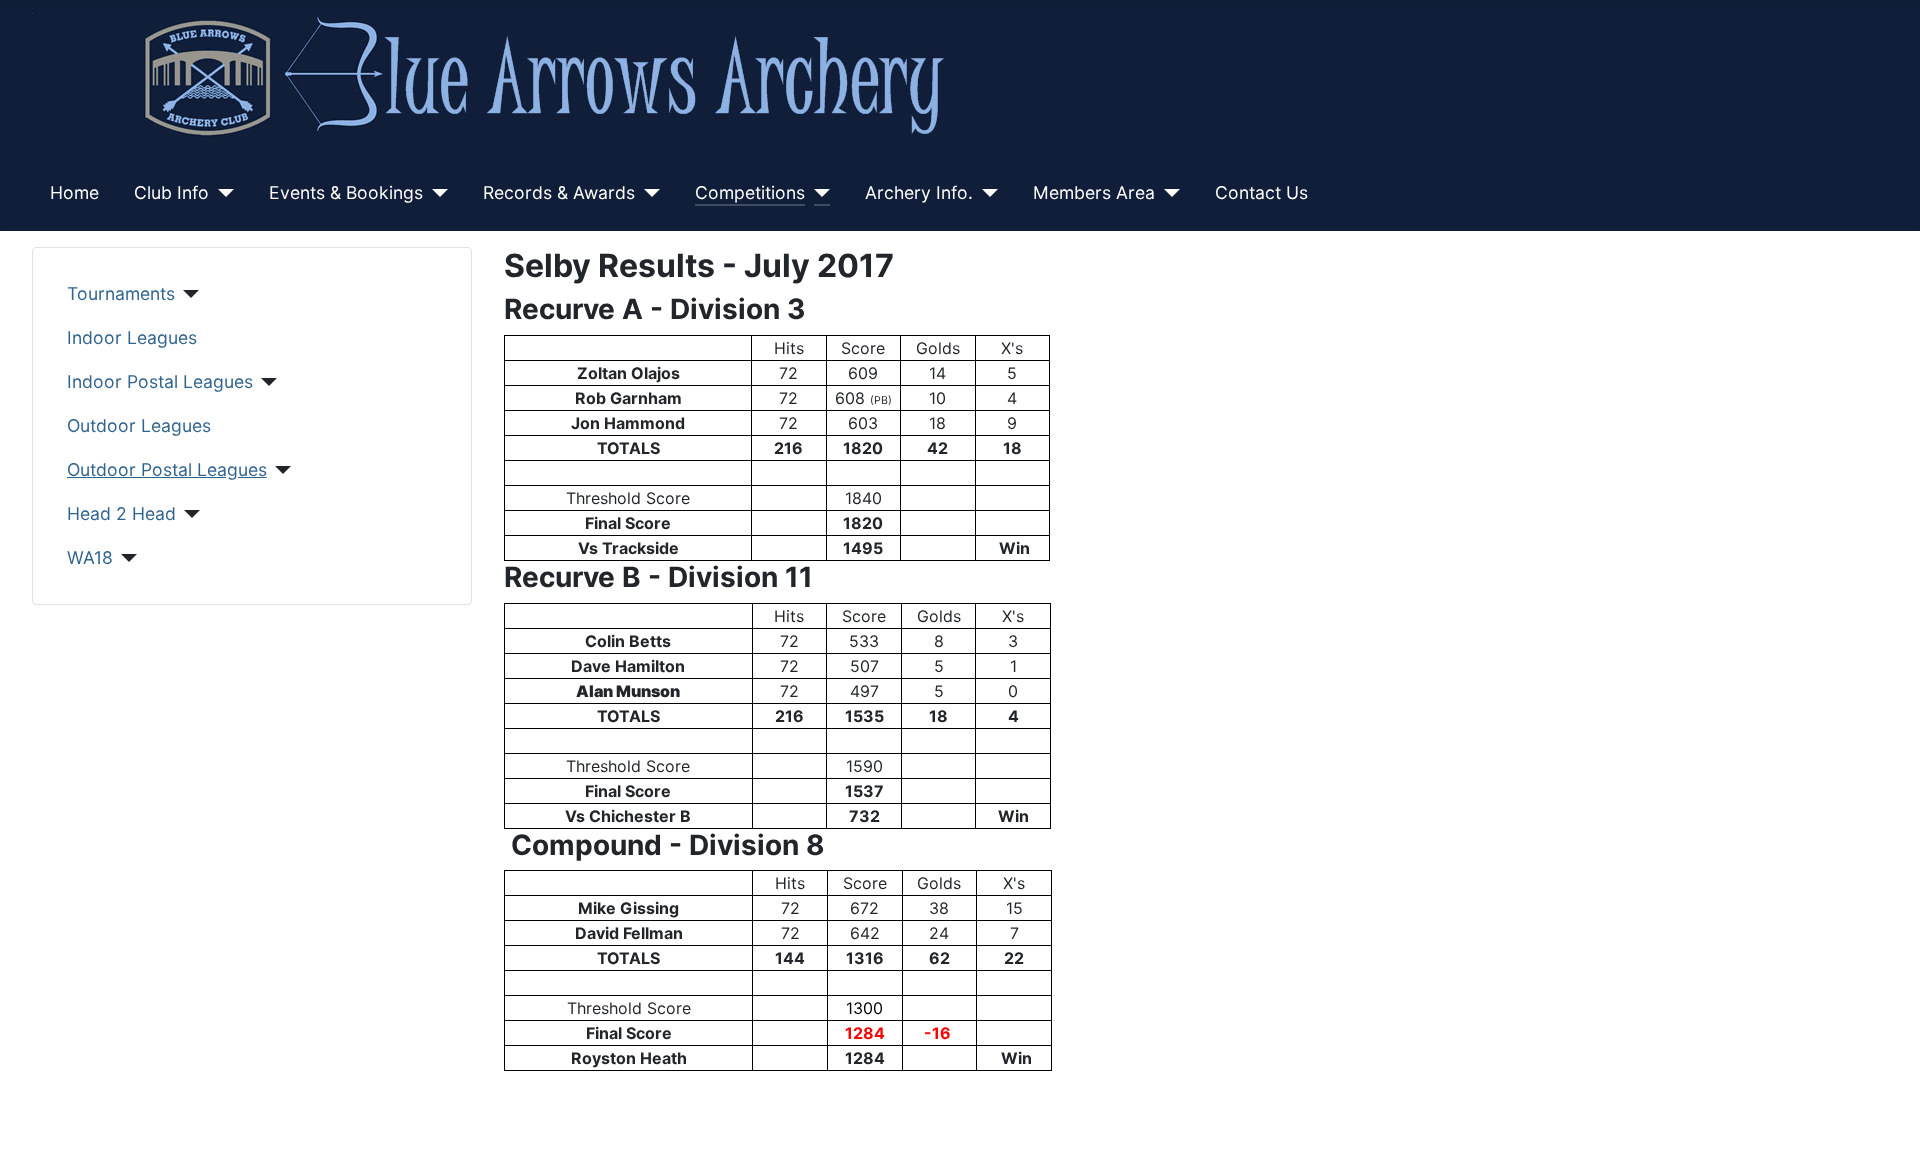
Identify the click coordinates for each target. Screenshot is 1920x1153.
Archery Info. (919, 192)
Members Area (1094, 192)
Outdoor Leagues (139, 425)
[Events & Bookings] (435, 193)
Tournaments (121, 293)
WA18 (90, 557)
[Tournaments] (187, 294)
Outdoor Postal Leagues (167, 469)
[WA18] (125, 558)
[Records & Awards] (647, 193)
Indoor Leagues (132, 337)
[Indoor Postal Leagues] (265, 382)
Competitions (750, 192)
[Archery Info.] (985, 193)
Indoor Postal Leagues (160, 381)
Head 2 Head (121, 513)
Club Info (171, 192)
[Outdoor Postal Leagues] (279, 470)
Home (74, 192)
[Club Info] (221, 193)
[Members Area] (1167, 193)
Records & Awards (559, 192)
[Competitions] (817, 193)
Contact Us (1261, 192)
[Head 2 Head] (188, 514)
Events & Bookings (346, 192)
